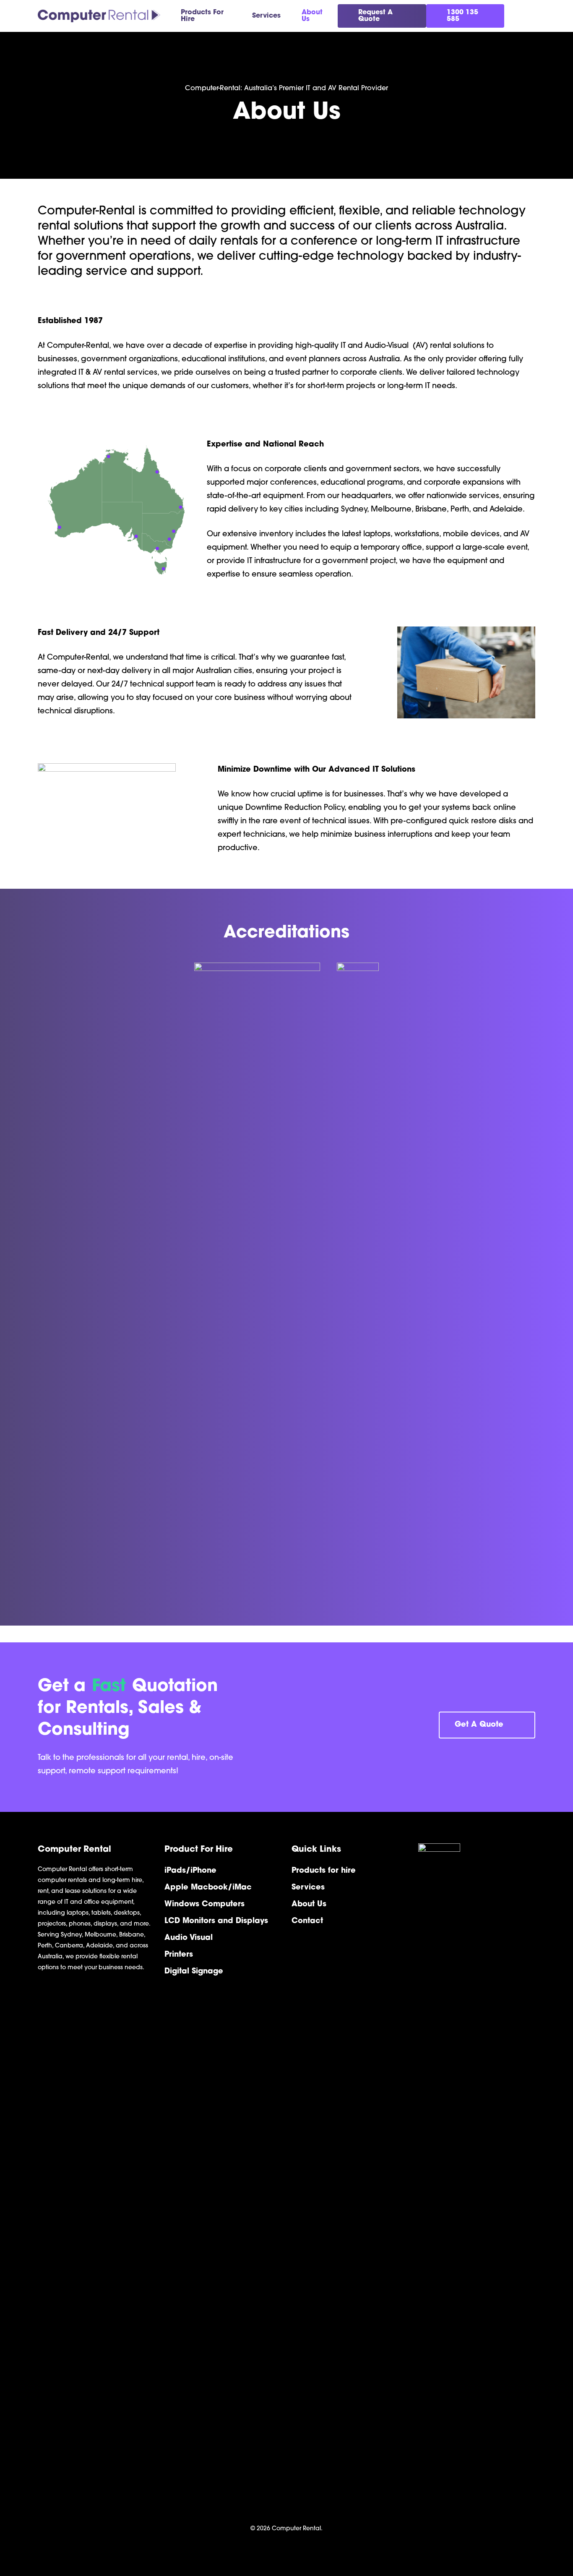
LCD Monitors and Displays (216, 1921)
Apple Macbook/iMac (208, 1888)
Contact (307, 1921)
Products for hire (324, 1871)
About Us (309, 1905)
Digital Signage (194, 1972)
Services (308, 1888)
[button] (487, 1725)
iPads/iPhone (190, 1871)
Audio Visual (189, 1938)
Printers (179, 1955)
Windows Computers (204, 1905)
